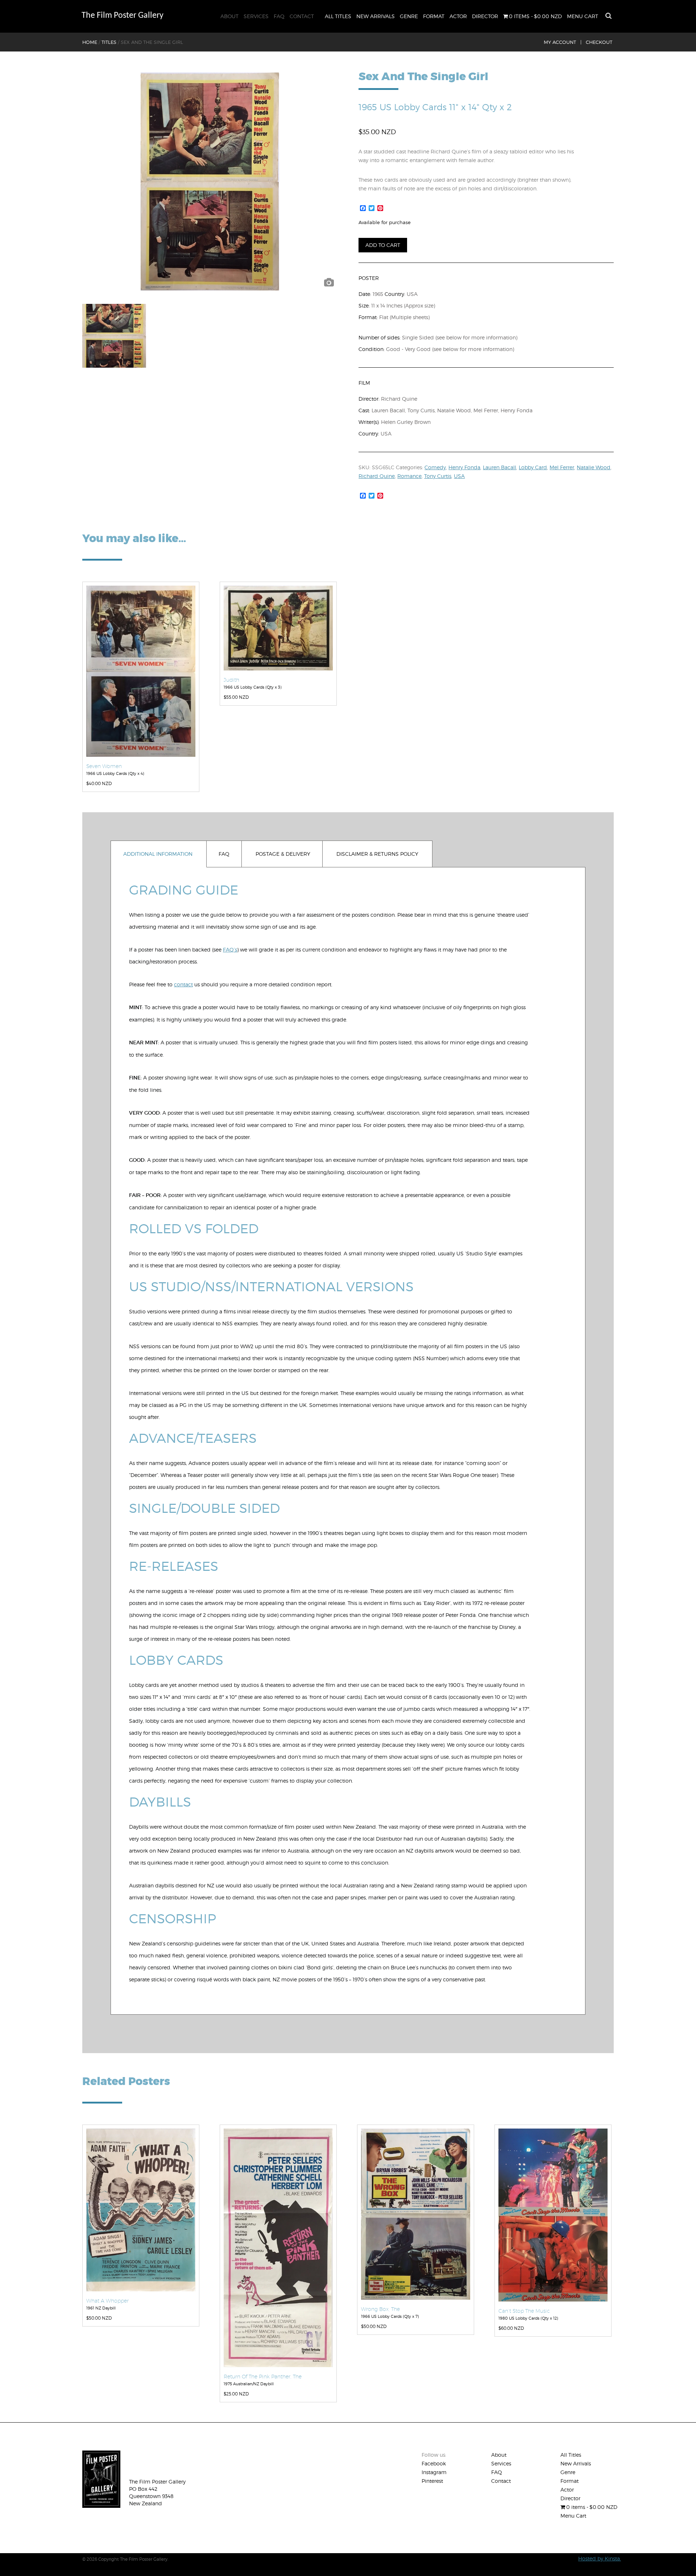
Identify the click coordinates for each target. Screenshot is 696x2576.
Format (434, 16)
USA (459, 476)
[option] (210, 181)
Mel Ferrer (562, 467)
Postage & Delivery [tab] (283, 854)
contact (183, 984)
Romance (409, 476)
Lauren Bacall (500, 467)
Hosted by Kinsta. (600, 2558)
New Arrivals (376, 16)
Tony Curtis (438, 476)
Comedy (435, 467)
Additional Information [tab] (158, 854)
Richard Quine (377, 476)
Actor (458, 16)
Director (485, 16)
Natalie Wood (594, 467)
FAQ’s (230, 950)
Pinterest (432, 2481)
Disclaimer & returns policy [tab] (377, 854)
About (229, 16)
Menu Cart (583, 16)
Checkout (599, 42)
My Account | (563, 42)
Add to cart (383, 245)
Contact (302, 16)
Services (256, 16)
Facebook (434, 2463)
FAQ (279, 16)
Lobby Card (533, 467)
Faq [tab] (224, 854)
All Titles (338, 16)
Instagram (434, 2472)
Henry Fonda (464, 467)
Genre (409, 16)
